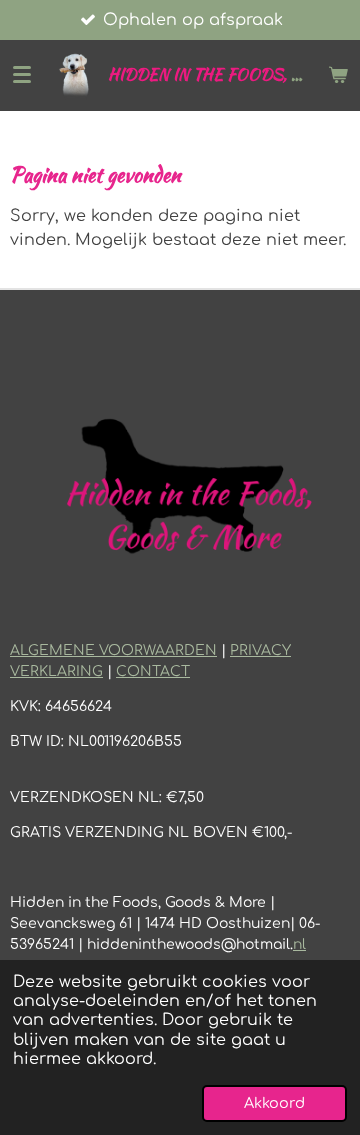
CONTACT (153, 671)
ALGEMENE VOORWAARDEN (113, 650)
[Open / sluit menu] (22, 75)
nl (299, 944)
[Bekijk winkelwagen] (338, 75)
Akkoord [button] (274, 1103)
